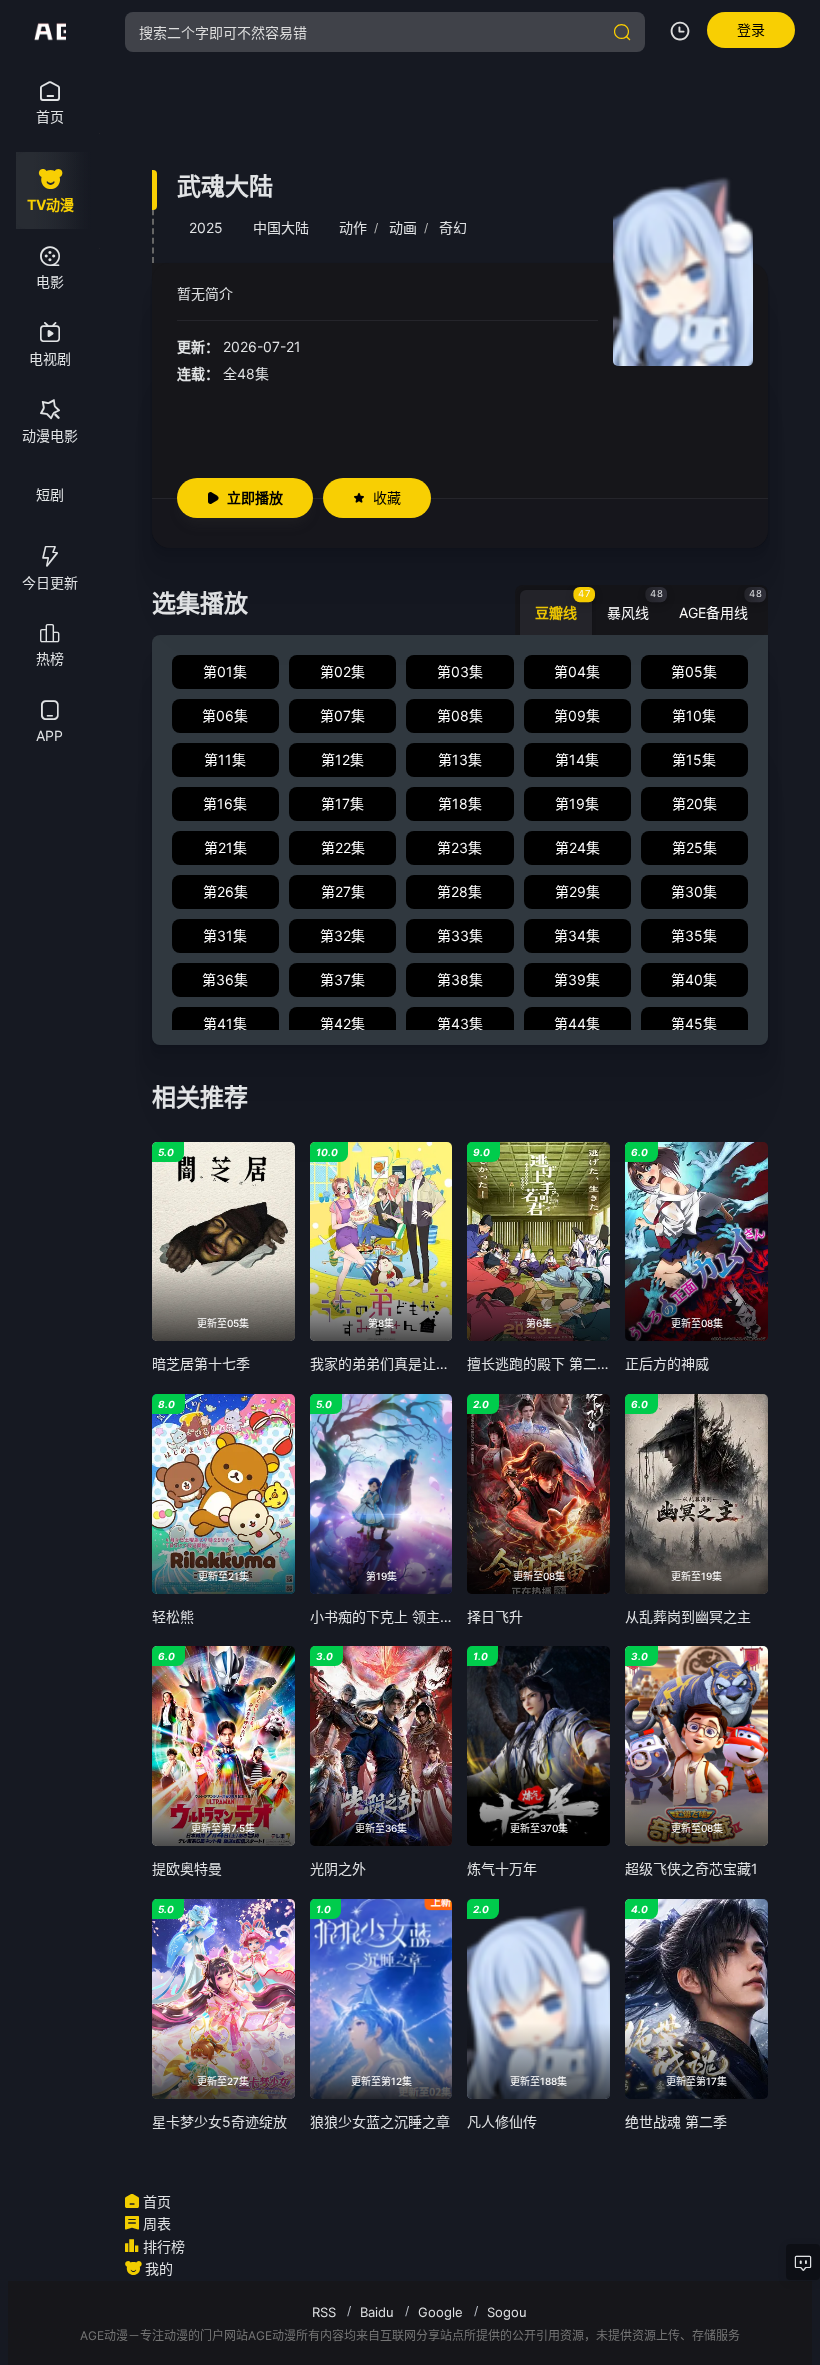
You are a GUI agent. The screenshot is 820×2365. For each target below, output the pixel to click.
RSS (324, 2312)
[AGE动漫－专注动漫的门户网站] (50, 32)
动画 (403, 227)
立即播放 (255, 497)
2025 (206, 227)
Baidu (377, 2312)
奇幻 (453, 227)
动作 (353, 227)
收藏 (387, 497)
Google (440, 2312)
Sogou (507, 2312)
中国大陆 (281, 227)
